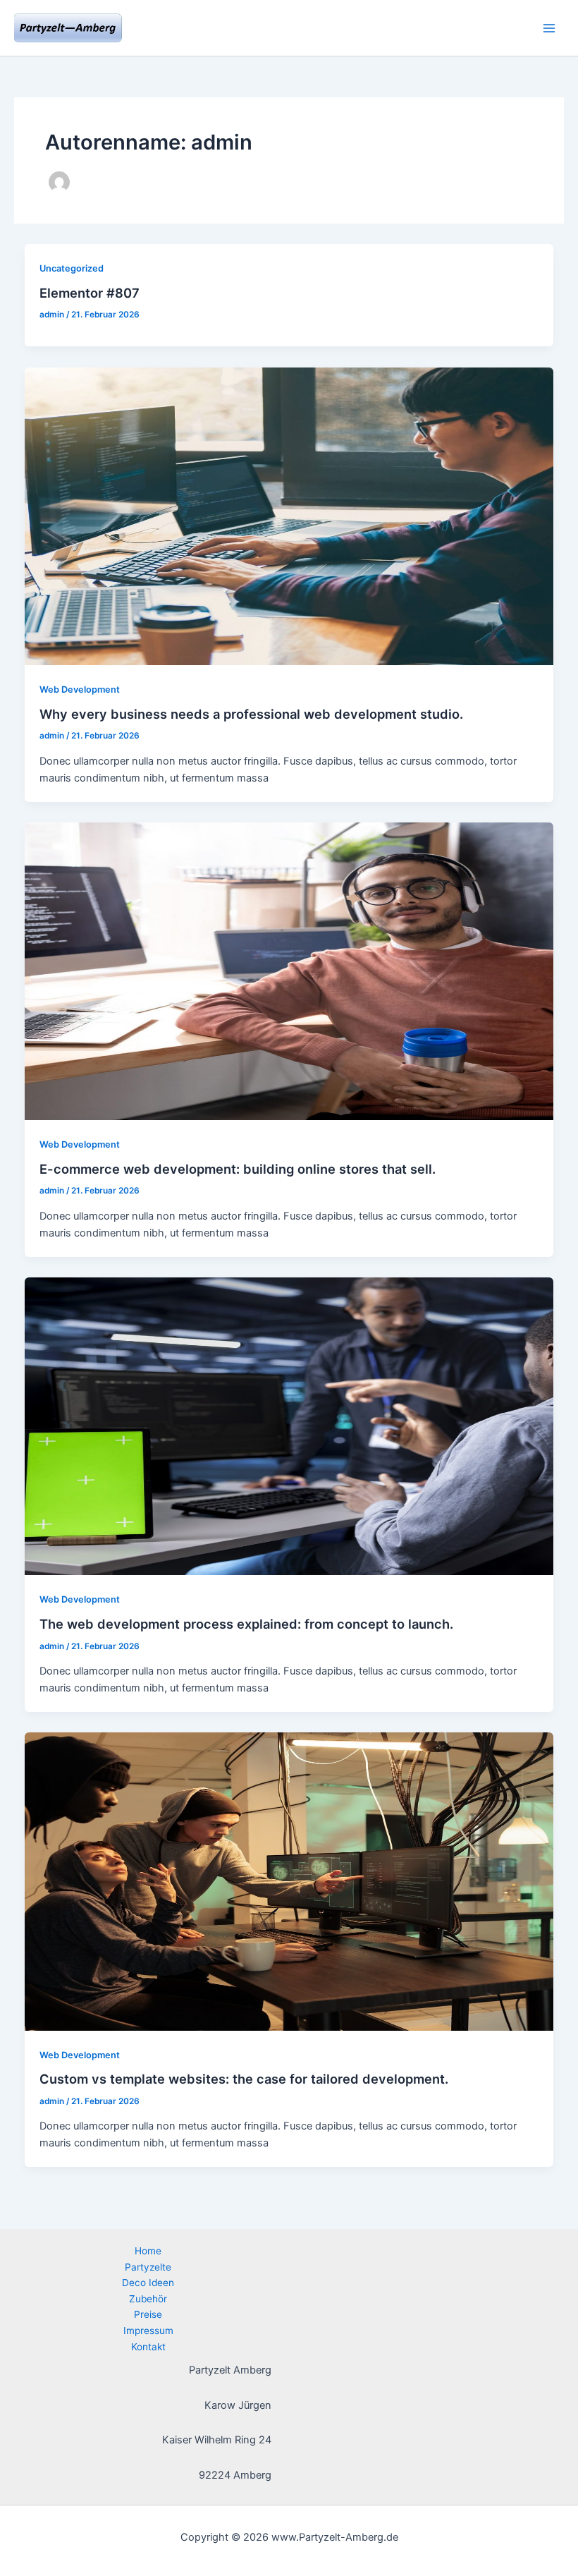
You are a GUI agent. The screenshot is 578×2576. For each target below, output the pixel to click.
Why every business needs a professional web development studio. (251, 714)
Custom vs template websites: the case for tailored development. (244, 2079)
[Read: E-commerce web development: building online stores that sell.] (289, 971)
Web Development (80, 689)
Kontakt (148, 2347)
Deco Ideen (148, 2283)
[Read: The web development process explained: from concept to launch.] (289, 1426)
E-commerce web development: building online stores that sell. (238, 1169)
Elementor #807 (90, 293)
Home (148, 2251)
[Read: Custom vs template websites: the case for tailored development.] (289, 1881)
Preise (148, 2314)
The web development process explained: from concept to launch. (246, 1624)
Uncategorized (72, 268)
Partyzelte (148, 2267)
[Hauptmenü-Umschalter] (549, 28)
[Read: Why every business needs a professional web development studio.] (289, 516)
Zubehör (148, 2299)
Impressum (148, 2331)
